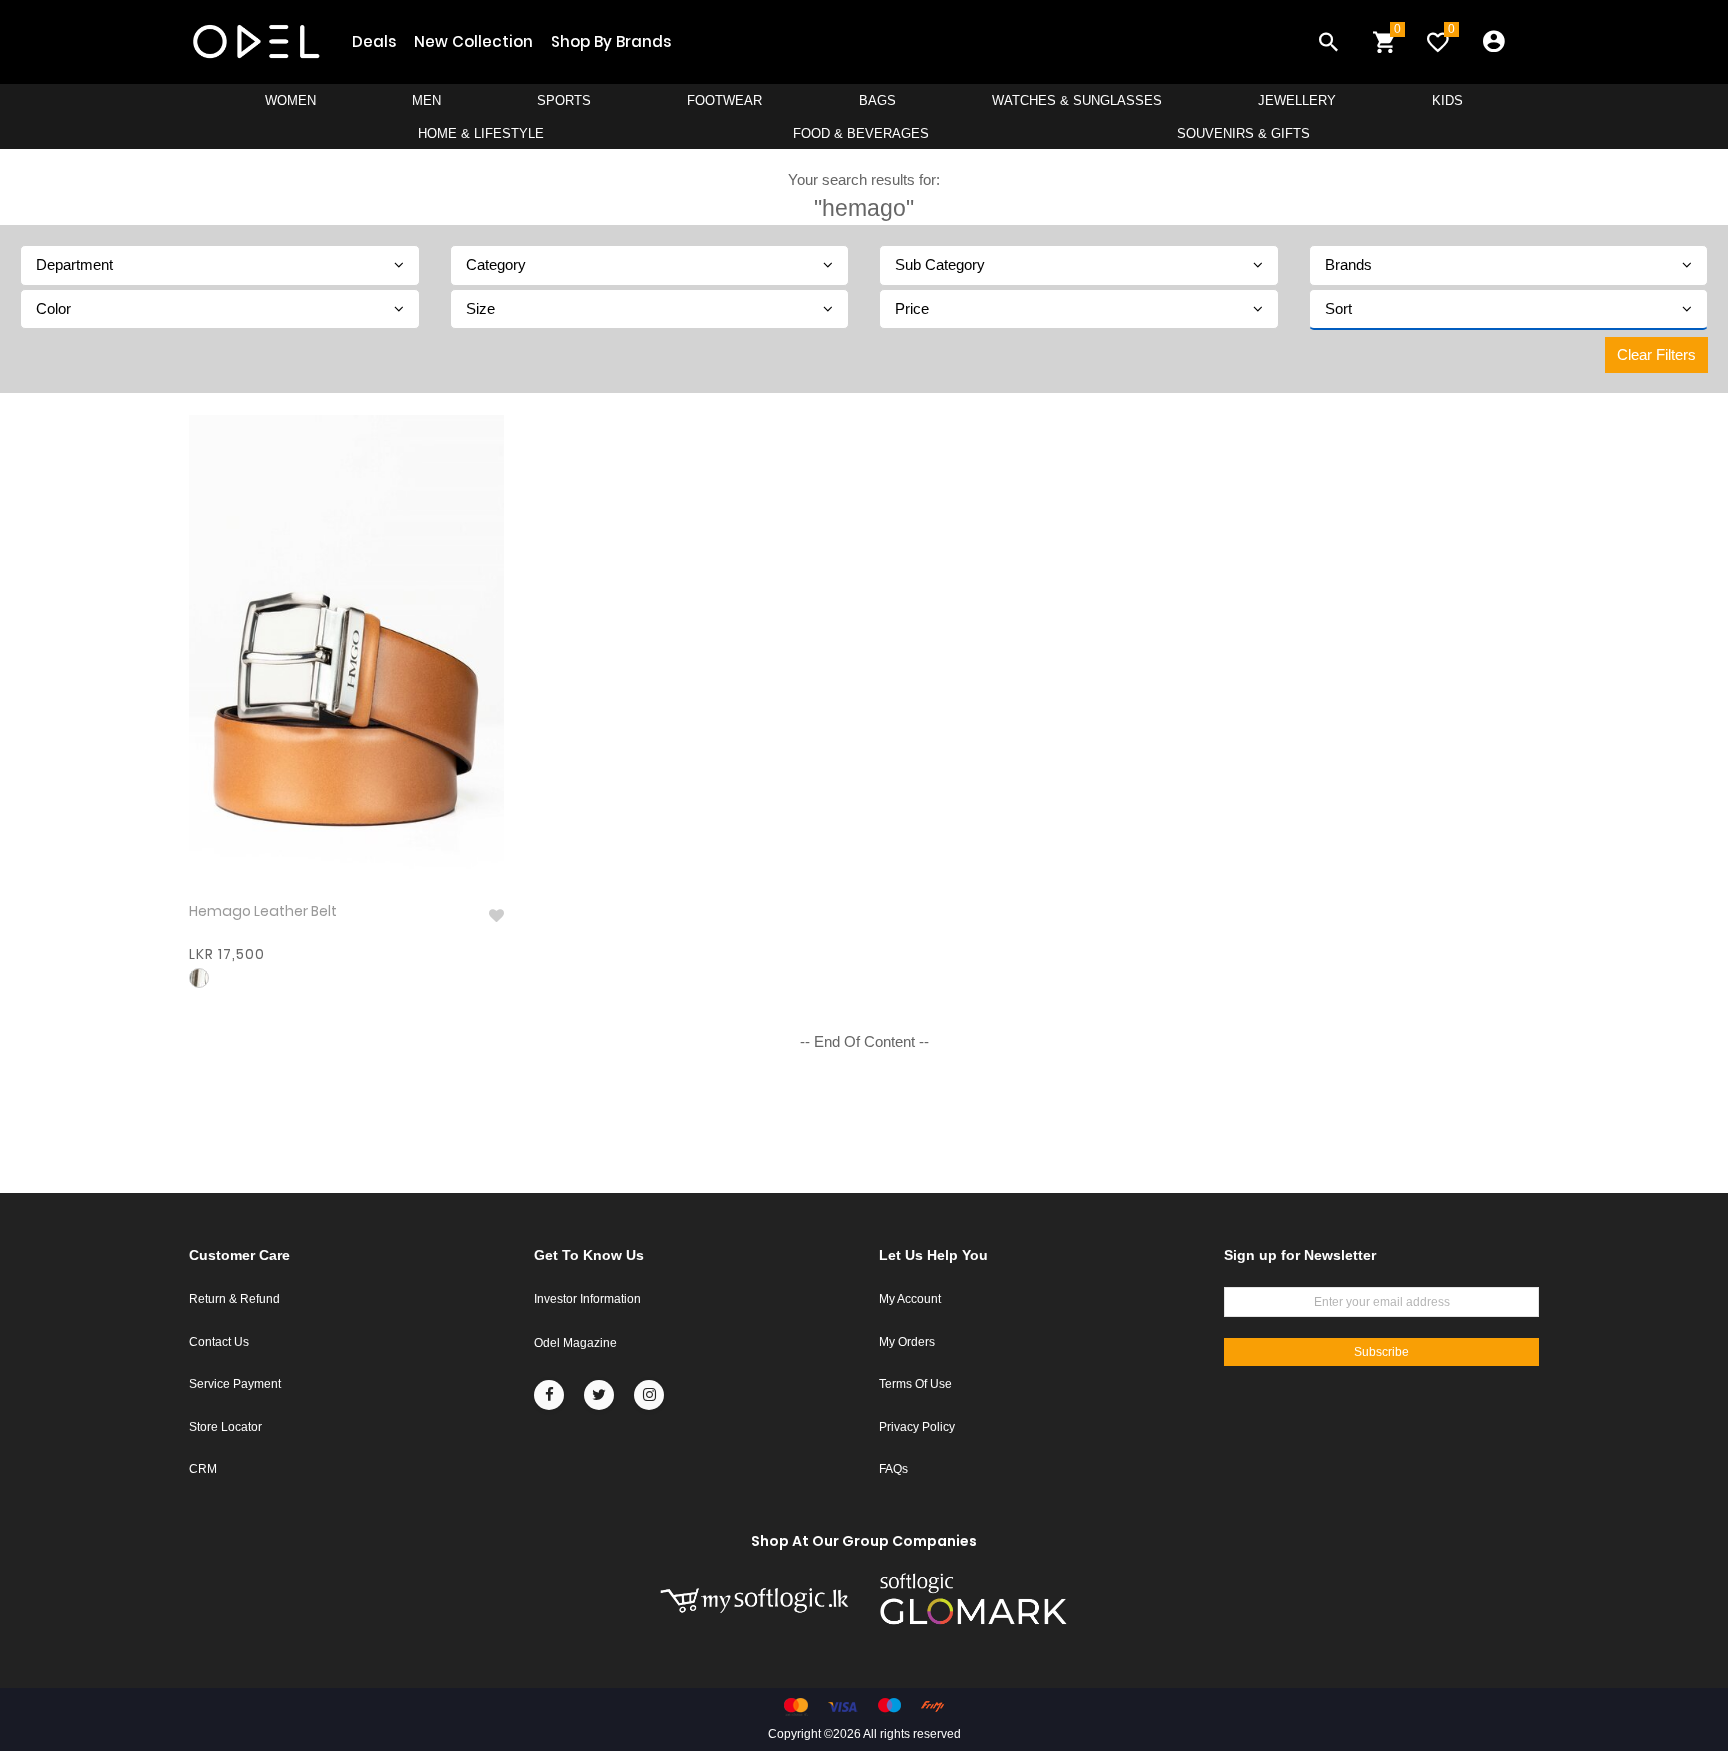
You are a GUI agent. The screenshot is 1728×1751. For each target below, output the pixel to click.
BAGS (877, 100)
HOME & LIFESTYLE (481, 133)
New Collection (473, 41)
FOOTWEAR (724, 100)
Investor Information (587, 1299)
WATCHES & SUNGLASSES (1077, 100)
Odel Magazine (575, 1343)
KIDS (1447, 100)
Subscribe (1381, 1352)
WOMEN (290, 100)
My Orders (907, 1342)
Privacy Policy (917, 1427)
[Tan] (199, 978)
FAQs (893, 1469)
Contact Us (219, 1342)
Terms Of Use (915, 1384)
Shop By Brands (611, 41)
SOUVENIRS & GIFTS (1243, 133)
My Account (910, 1299)
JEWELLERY (1297, 100)
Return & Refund (234, 1299)
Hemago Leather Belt (263, 911)
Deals (374, 41)
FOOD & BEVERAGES (861, 133)
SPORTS (564, 100)
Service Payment (235, 1384)
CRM (203, 1469)
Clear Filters (1656, 354)
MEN (426, 100)
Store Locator (225, 1427)
